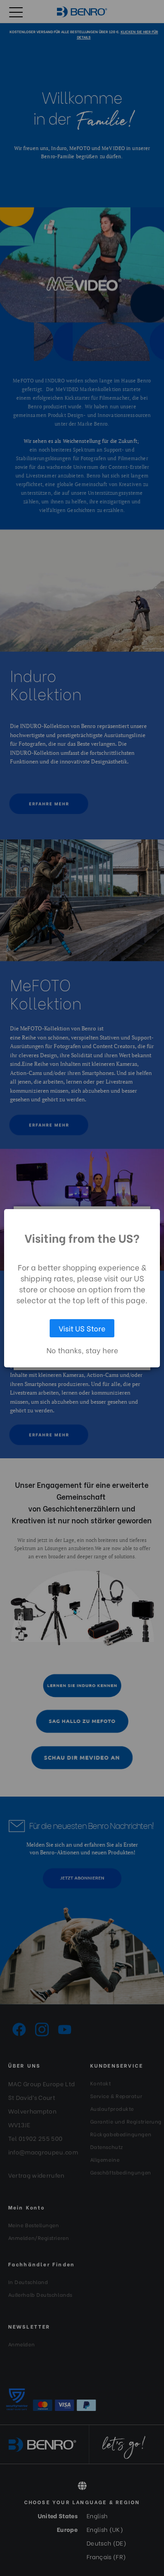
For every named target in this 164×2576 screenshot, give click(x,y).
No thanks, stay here (82, 1350)
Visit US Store (82, 1328)
